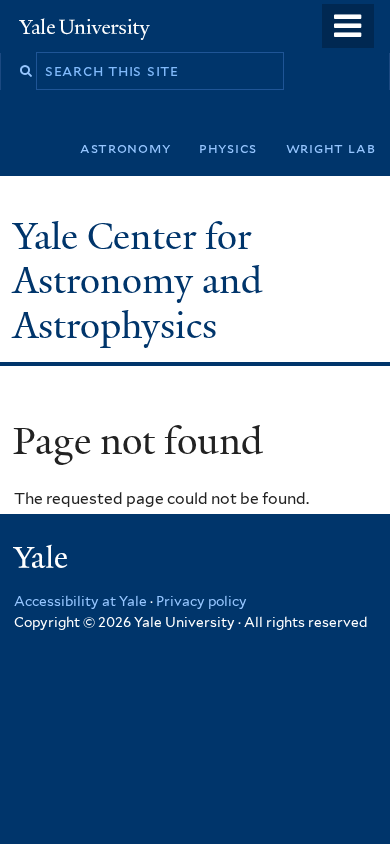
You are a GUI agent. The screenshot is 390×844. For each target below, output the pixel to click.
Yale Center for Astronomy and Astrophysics (137, 281)
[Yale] (43, 560)
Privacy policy (201, 601)
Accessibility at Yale (80, 601)
